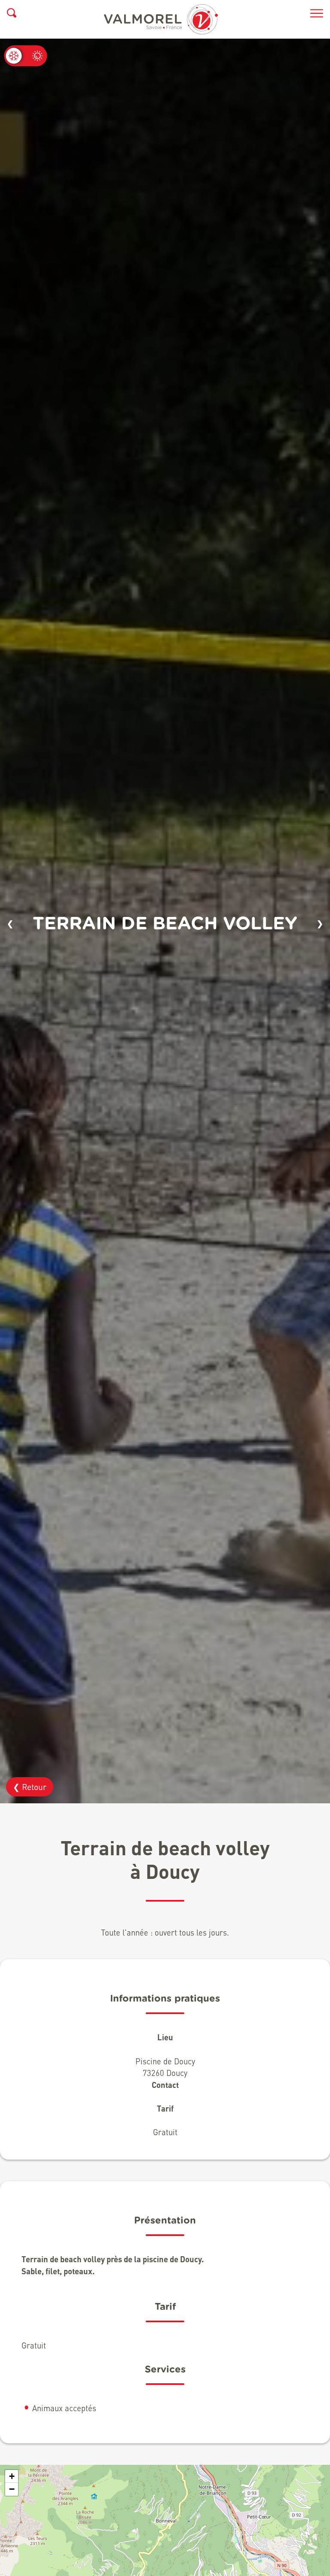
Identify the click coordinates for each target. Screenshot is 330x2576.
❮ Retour (30, 1787)
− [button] (12, 2489)
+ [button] (12, 2476)
